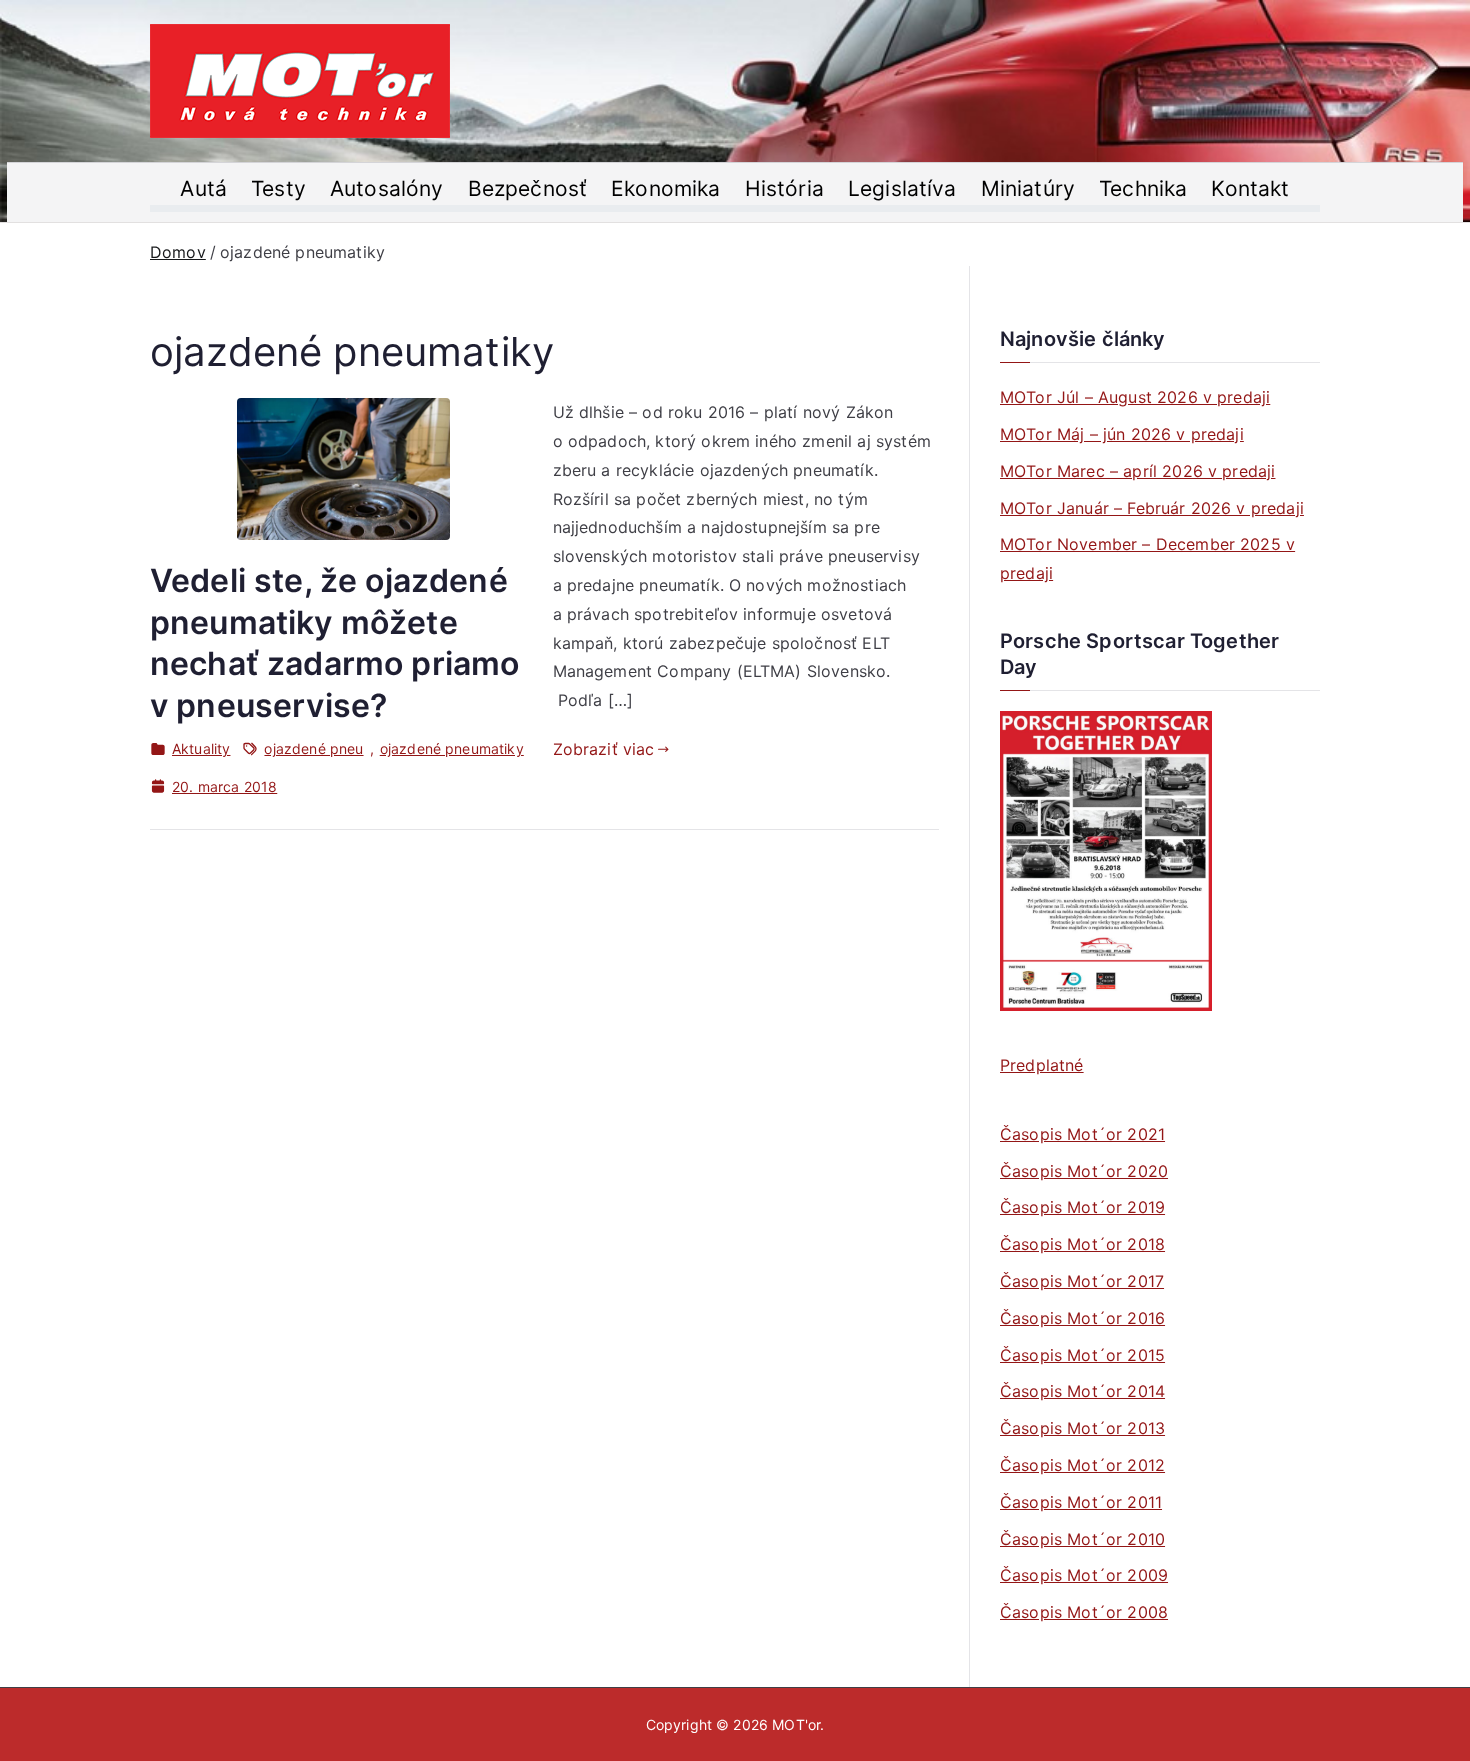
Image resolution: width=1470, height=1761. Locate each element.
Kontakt (1250, 188)
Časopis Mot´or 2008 (1084, 1612)
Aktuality (201, 748)
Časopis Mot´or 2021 (1082, 1134)
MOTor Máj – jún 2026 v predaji (1122, 434)
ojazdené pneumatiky (452, 748)
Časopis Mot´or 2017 (1082, 1281)
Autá (203, 188)
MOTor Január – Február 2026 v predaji (1152, 508)
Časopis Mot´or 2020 (1084, 1171)
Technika (1143, 188)
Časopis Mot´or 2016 (1082, 1318)
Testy (278, 188)
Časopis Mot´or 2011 (1081, 1502)
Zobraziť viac (604, 749)
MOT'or (796, 1724)
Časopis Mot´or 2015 (1082, 1355)
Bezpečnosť (528, 188)
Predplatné (1042, 1065)
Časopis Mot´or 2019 (1082, 1207)
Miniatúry (1028, 188)
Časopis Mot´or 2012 (1082, 1465)
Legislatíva (902, 188)
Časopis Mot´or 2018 (1082, 1244)
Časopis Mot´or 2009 (1084, 1575)
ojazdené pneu (313, 748)
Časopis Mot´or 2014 (1082, 1391)
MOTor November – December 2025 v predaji (1147, 558)
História (784, 188)
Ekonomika (665, 188)
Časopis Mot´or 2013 (1082, 1428)
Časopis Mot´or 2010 (1082, 1539)
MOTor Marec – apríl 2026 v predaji (1137, 471)
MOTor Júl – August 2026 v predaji (1135, 397)
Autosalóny (387, 188)
